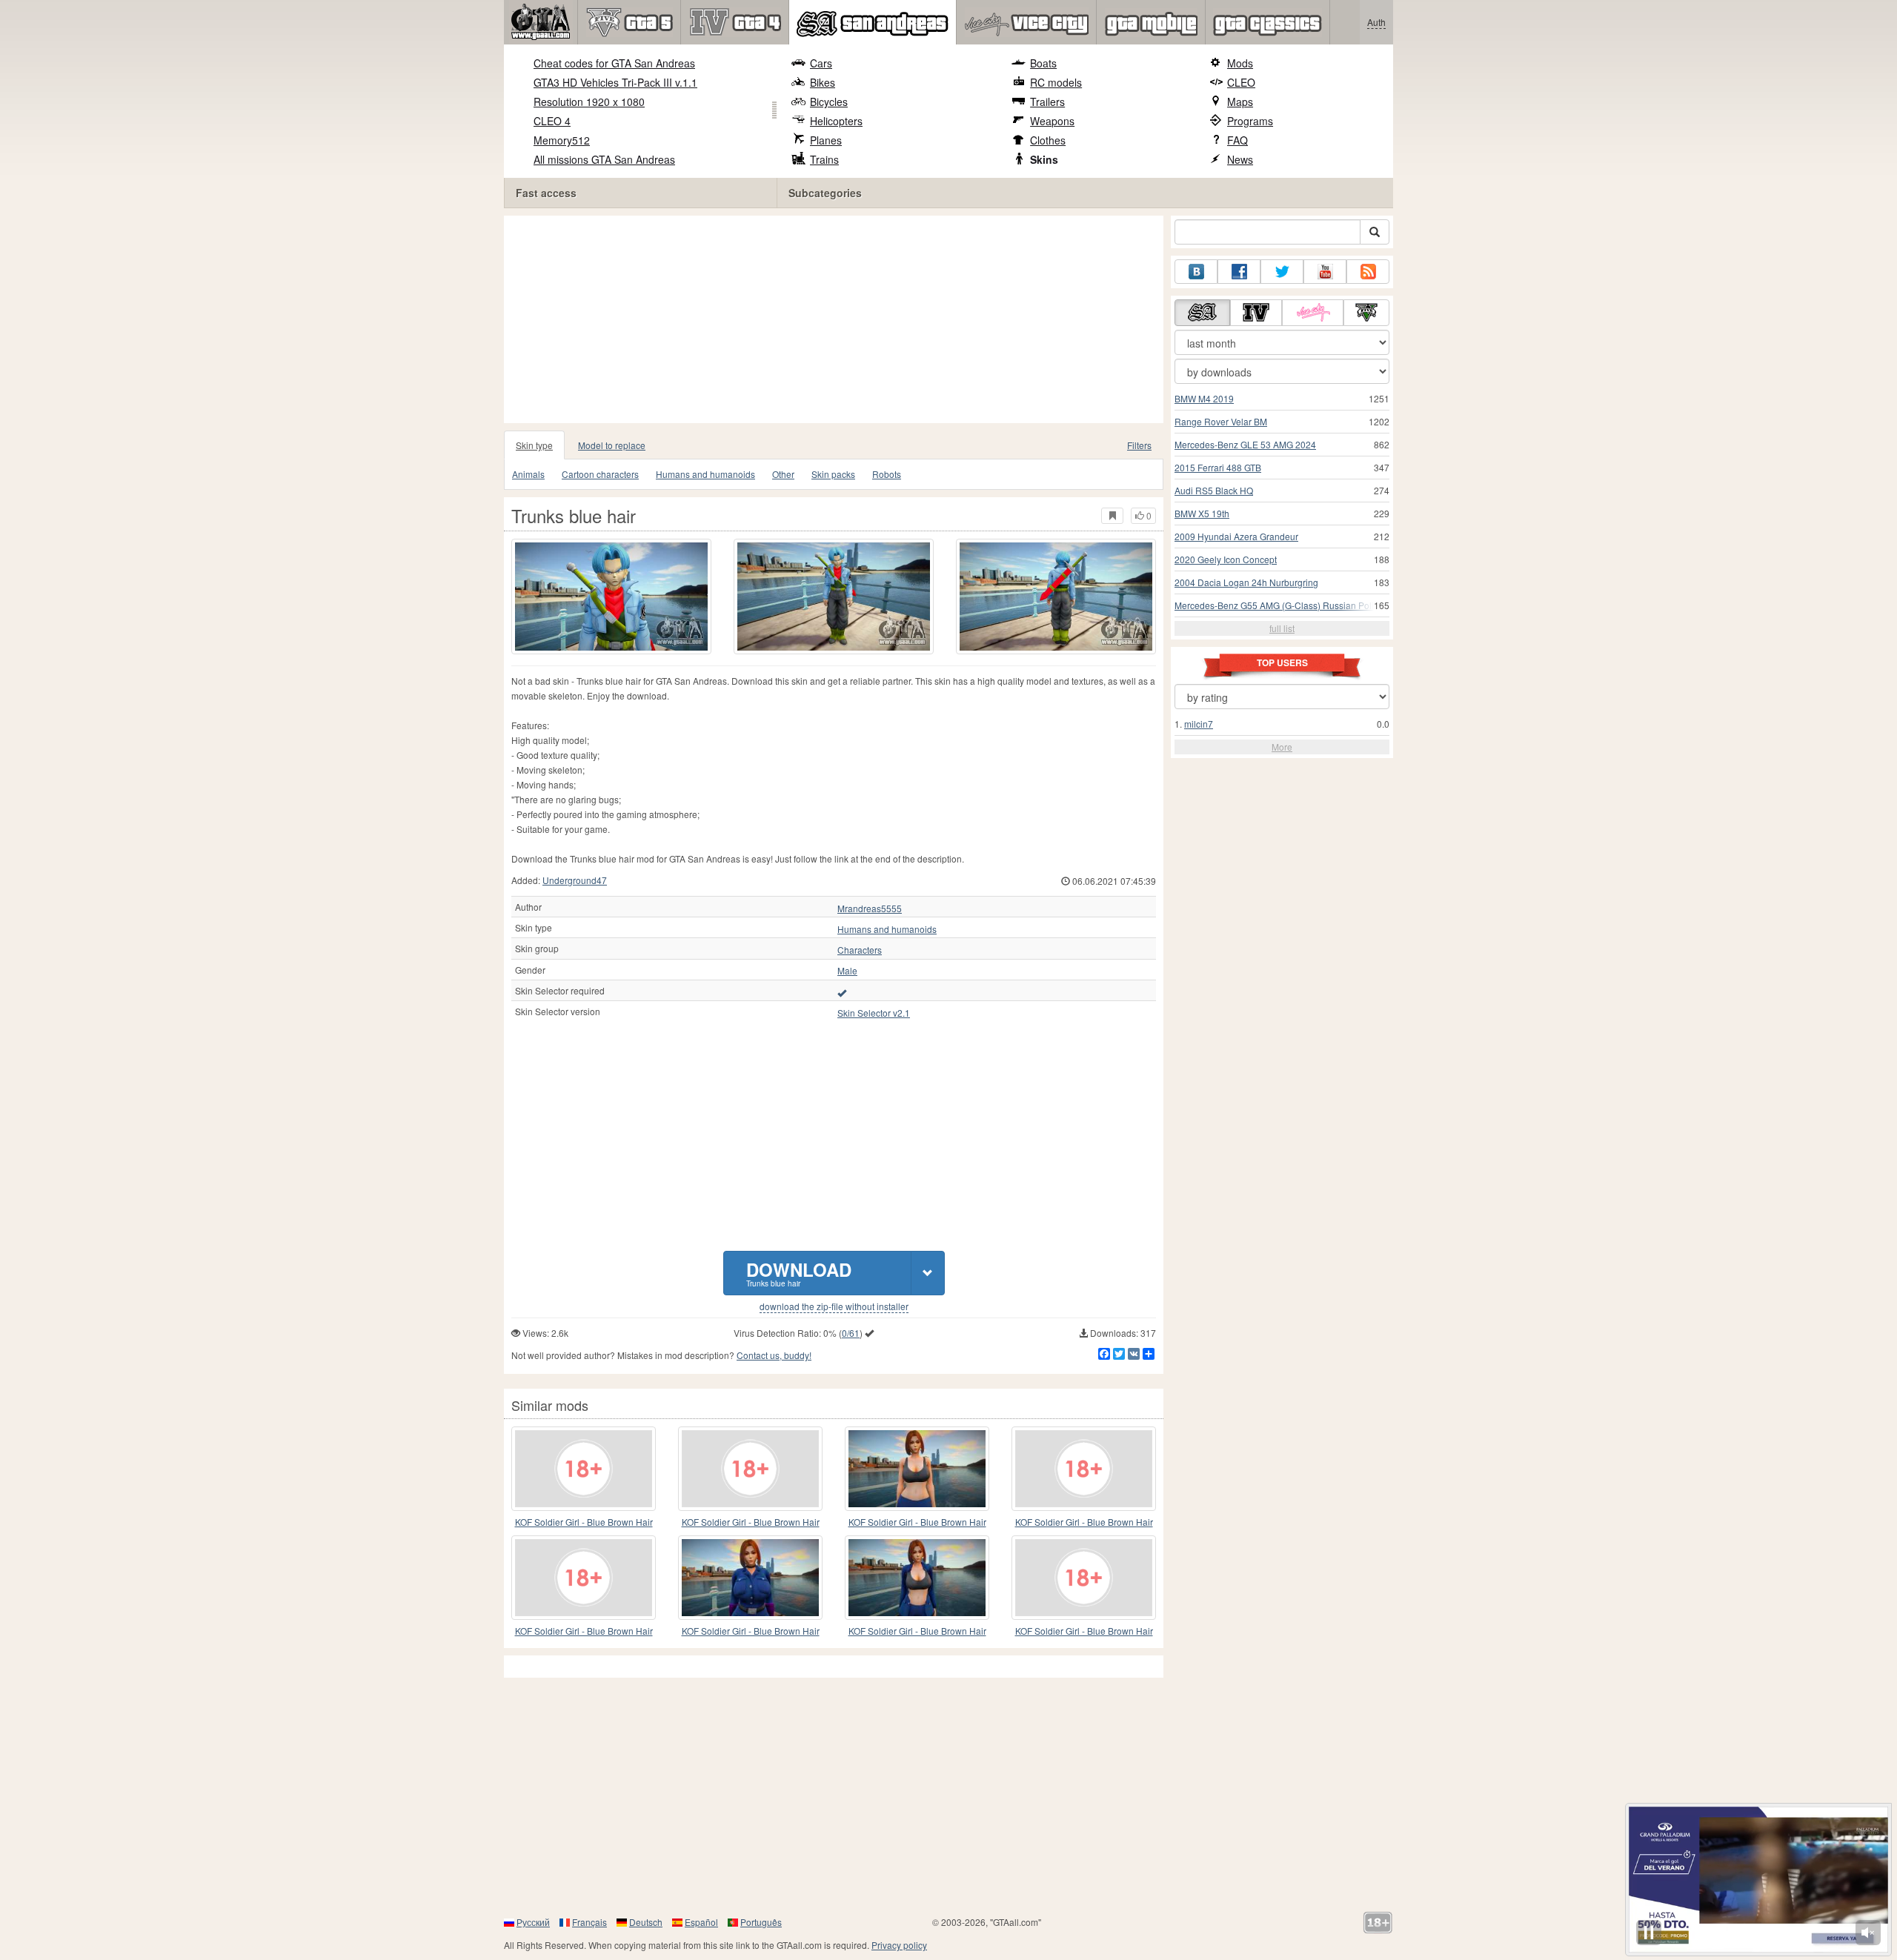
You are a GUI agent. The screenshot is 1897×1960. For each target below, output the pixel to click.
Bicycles (829, 102)
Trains (824, 159)
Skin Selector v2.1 (874, 1013)
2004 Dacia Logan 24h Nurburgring (1246, 582)
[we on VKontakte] (1196, 272)
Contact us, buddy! (774, 1355)
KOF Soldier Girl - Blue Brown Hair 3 (751, 1631)
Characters (860, 950)
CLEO (1241, 82)
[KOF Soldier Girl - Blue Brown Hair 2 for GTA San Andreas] (917, 1469)
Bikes (823, 82)
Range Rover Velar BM (1221, 421)
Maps (1240, 102)
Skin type (534, 445)
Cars (821, 63)
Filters (1139, 445)
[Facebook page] (1239, 272)
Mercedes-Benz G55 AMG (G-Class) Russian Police (1279, 605)
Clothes (1048, 140)
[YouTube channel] (1325, 272)
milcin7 (1199, 724)
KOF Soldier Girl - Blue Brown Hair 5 (917, 1631)
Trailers (1047, 102)
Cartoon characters (600, 474)
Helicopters (836, 121)
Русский (533, 1922)
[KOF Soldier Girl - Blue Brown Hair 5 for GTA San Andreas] (917, 1578)
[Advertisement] (837, 319)
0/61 (851, 1333)
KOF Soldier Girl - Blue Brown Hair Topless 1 (584, 1631)
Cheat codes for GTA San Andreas (614, 63)
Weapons (1052, 121)
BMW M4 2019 (1204, 398)
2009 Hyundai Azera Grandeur (1236, 536)
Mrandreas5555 (870, 908)
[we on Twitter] (1282, 272)
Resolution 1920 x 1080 (589, 102)
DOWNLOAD (799, 1273)
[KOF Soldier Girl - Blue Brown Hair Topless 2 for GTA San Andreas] (1084, 1469)
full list (1282, 628)
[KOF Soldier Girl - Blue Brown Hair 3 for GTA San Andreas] (750, 1578)
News (1240, 159)
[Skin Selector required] (842, 992)
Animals (528, 474)
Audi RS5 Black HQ (1214, 490)
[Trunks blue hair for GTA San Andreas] (611, 597)
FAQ (1237, 140)
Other (783, 474)
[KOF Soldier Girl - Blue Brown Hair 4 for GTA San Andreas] (584, 1469)
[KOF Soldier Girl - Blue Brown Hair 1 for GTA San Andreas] (750, 1469)
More (1282, 747)
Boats (1043, 63)
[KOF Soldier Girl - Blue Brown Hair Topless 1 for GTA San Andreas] (584, 1578)
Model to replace (612, 445)
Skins (1044, 159)
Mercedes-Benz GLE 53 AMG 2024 (1245, 444)
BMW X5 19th (1202, 513)
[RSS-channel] (1368, 272)
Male (847, 971)
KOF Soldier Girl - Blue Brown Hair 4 (584, 1522)
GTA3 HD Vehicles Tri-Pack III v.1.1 (615, 82)
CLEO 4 (552, 121)
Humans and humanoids (705, 474)
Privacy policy (899, 1945)
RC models (1056, 82)
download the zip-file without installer (834, 1306)
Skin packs (833, 474)
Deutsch (646, 1922)
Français (589, 1922)
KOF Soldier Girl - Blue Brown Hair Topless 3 (1084, 1631)
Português (761, 1922)
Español (701, 1922)
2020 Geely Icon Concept (1226, 559)
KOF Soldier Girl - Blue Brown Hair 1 (751, 1522)
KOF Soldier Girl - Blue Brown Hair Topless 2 (1084, 1522)
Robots (887, 474)
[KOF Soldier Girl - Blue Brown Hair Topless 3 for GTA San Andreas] (1084, 1578)
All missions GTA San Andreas (604, 159)
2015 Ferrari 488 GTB (1218, 467)
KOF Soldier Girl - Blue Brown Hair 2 (917, 1522)
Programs (1250, 121)
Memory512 (562, 140)
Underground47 (575, 880)
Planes (826, 140)
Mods (1240, 63)
